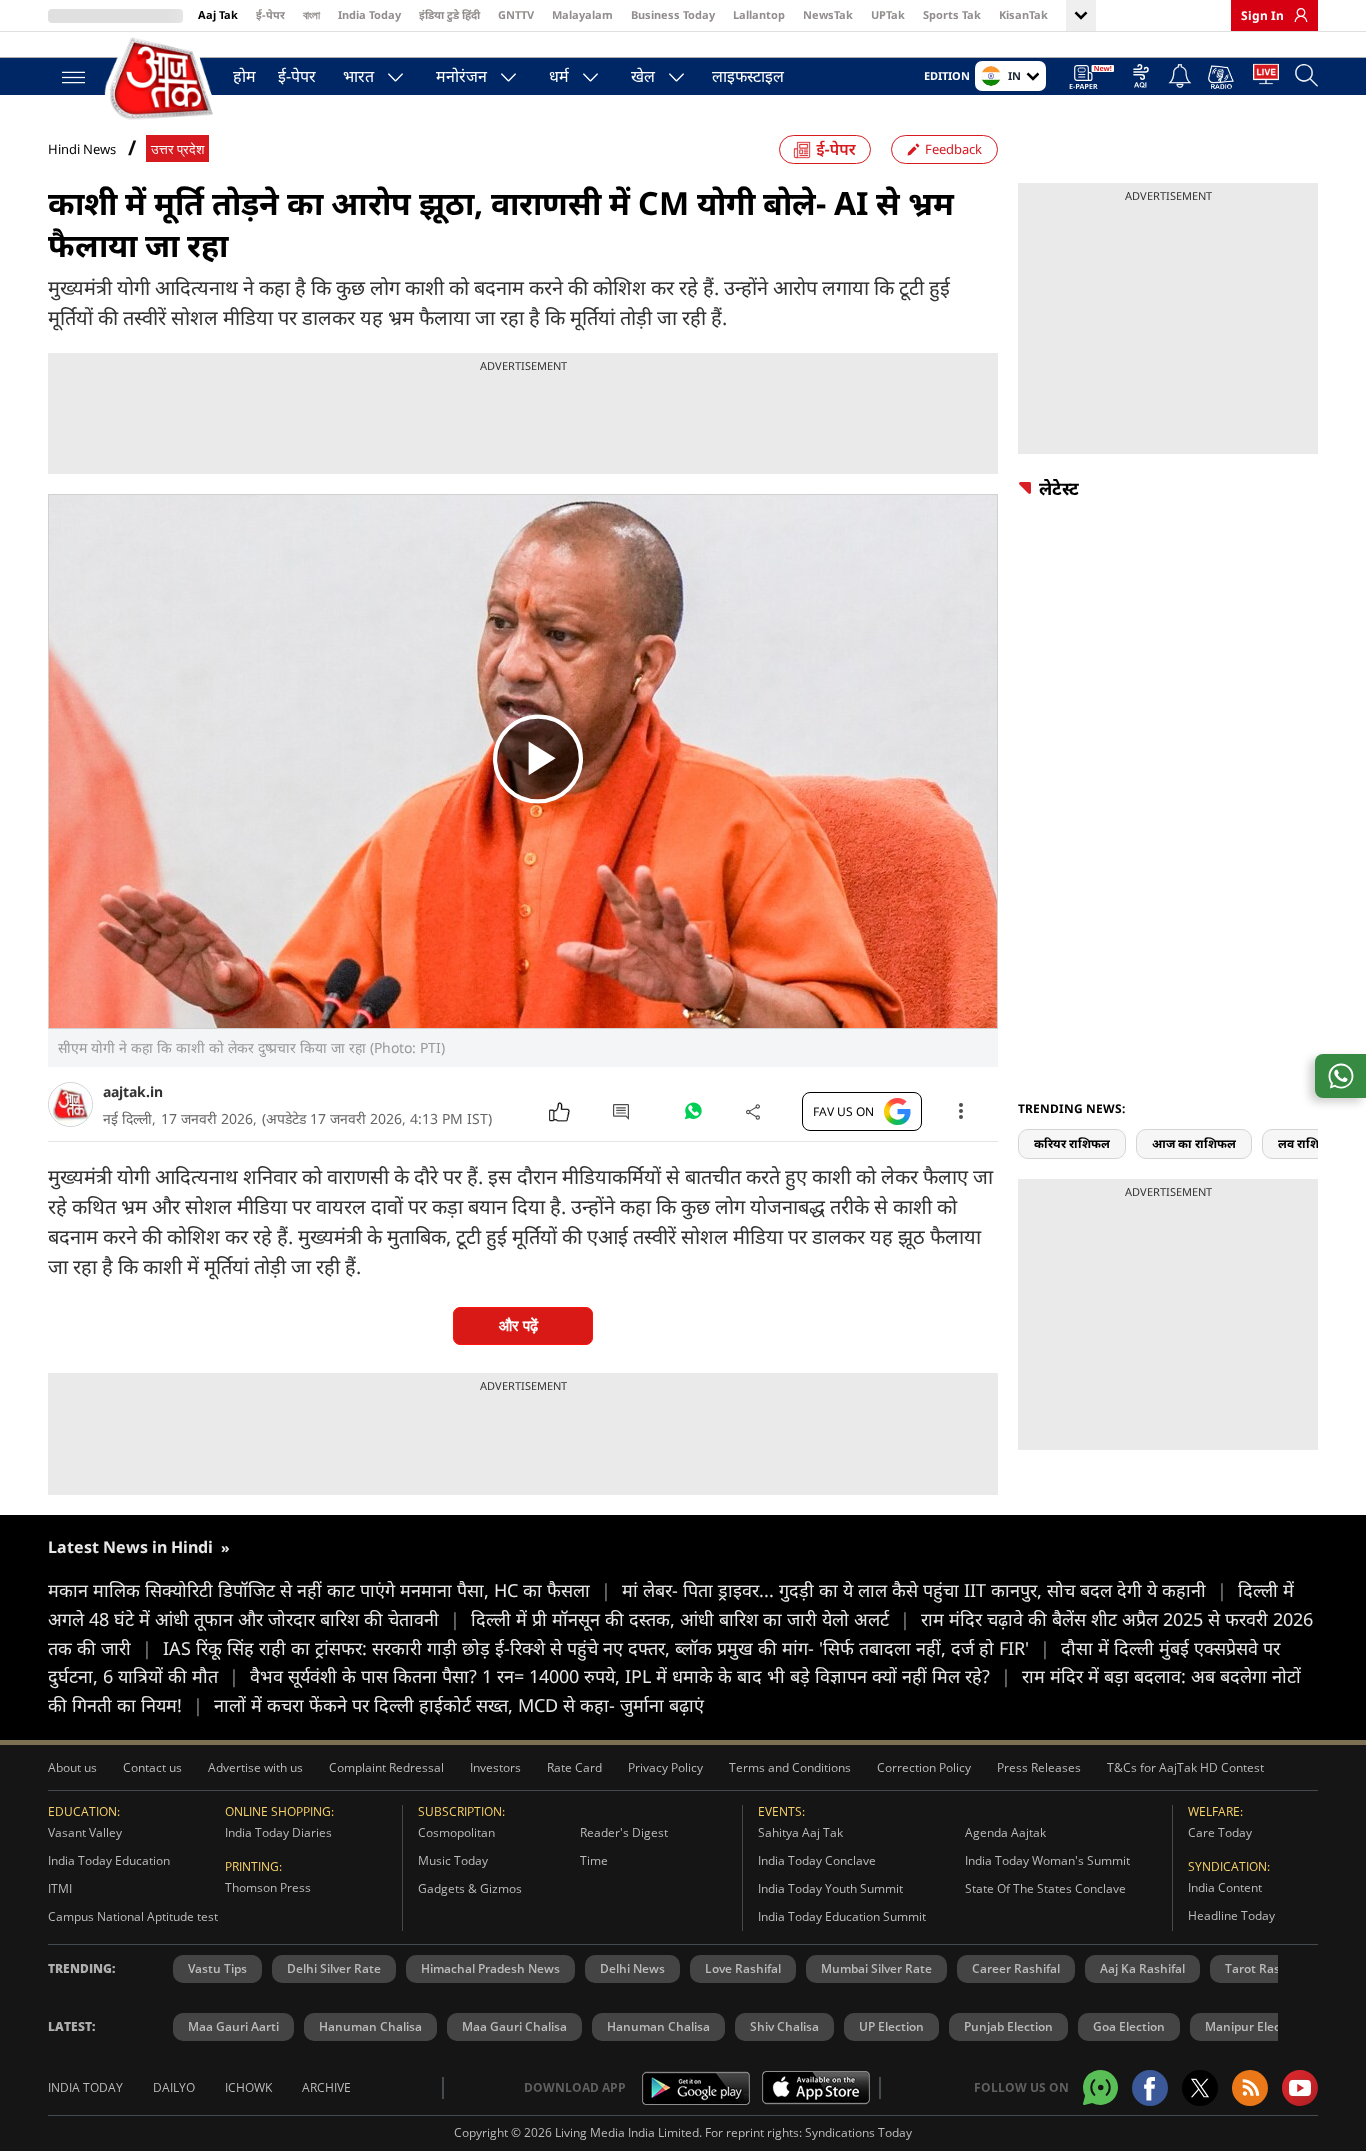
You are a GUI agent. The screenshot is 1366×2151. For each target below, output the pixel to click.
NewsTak (828, 14)
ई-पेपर (270, 14)
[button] (1311, 1108)
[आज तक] (163, 79)
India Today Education (109, 1860)
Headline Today (1231, 1915)
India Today (369, 14)
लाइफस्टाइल (748, 76)
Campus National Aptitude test (133, 1916)
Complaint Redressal (386, 1767)
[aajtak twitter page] (1200, 2088)
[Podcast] (1222, 77)
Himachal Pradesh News (490, 1968)
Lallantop (759, 14)
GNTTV (516, 14)
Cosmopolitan (456, 1832)
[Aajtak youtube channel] (1300, 2088)
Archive (326, 2087)
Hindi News (82, 149)
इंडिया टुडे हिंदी (449, 14)
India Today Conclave (817, 1860)
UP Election (891, 2026)
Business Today (673, 14)
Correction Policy (924, 1767)
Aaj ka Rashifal (1142, 1968)
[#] (693, 1116)
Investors (495, 1767)
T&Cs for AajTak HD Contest (1185, 1767)
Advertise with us (255, 1767)
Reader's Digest (624, 1832)
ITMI (60, 1888)
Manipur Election (1254, 2026)
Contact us (152, 1767)
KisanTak (1023, 14)
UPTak (888, 14)
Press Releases (1039, 1767)
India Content (1225, 1887)
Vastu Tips (217, 1968)
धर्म (559, 76)
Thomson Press (268, 1887)
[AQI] (1141, 78)
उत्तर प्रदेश (177, 149)
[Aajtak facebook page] (1150, 2088)
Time (594, 1860)
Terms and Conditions (790, 1767)
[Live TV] (1266, 78)
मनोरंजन (461, 76)
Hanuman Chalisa (370, 2026)
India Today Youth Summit (830, 1888)
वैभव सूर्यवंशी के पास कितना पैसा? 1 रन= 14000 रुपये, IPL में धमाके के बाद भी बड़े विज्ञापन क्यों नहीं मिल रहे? (630, 1676)
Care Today (1220, 1832)
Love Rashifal (743, 1968)
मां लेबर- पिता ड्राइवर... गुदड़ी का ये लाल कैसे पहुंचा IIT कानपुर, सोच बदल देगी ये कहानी (924, 1590)
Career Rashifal (1016, 1968)
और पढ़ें (518, 1325)
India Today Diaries (278, 1832)
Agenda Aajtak (1005, 1832)
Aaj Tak (218, 14)
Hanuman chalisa (658, 2026)
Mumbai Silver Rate (876, 1968)
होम (244, 76)
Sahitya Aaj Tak (800, 1832)
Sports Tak (952, 14)
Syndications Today (858, 2132)
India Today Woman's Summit (1047, 1860)
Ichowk (248, 2087)
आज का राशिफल (1194, 1143)
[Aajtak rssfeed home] (1250, 2088)
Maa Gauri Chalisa (514, 2026)
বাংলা (311, 14)
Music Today (453, 1860)
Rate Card (574, 1767)
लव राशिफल (1308, 1143)
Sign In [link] (1262, 15)
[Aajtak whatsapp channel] (1100, 2087)
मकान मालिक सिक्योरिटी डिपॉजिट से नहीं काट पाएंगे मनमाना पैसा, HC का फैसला (329, 1590)
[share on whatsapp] (1340, 1076)
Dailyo (174, 2087)
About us (72, 1767)
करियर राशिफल (1072, 1143)
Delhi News (632, 1968)
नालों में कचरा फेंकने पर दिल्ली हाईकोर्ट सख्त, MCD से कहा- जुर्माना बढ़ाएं (459, 1705)
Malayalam (582, 14)
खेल (643, 76)
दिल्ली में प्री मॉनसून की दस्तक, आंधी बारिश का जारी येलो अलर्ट (690, 1619)
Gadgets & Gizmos (470, 1888)
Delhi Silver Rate (334, 1968)
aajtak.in (133, 1091)
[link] (1296, 15)
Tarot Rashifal (1265, 1968)
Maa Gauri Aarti (233, 2026)
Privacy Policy (665, 1767)
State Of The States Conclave (1045, 1888)
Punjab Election (1008, 2026)
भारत (358, 76)
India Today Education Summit (842, 1916)
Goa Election (1129, 2026)
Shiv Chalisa (784, 2026)
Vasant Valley (85, 1832)
